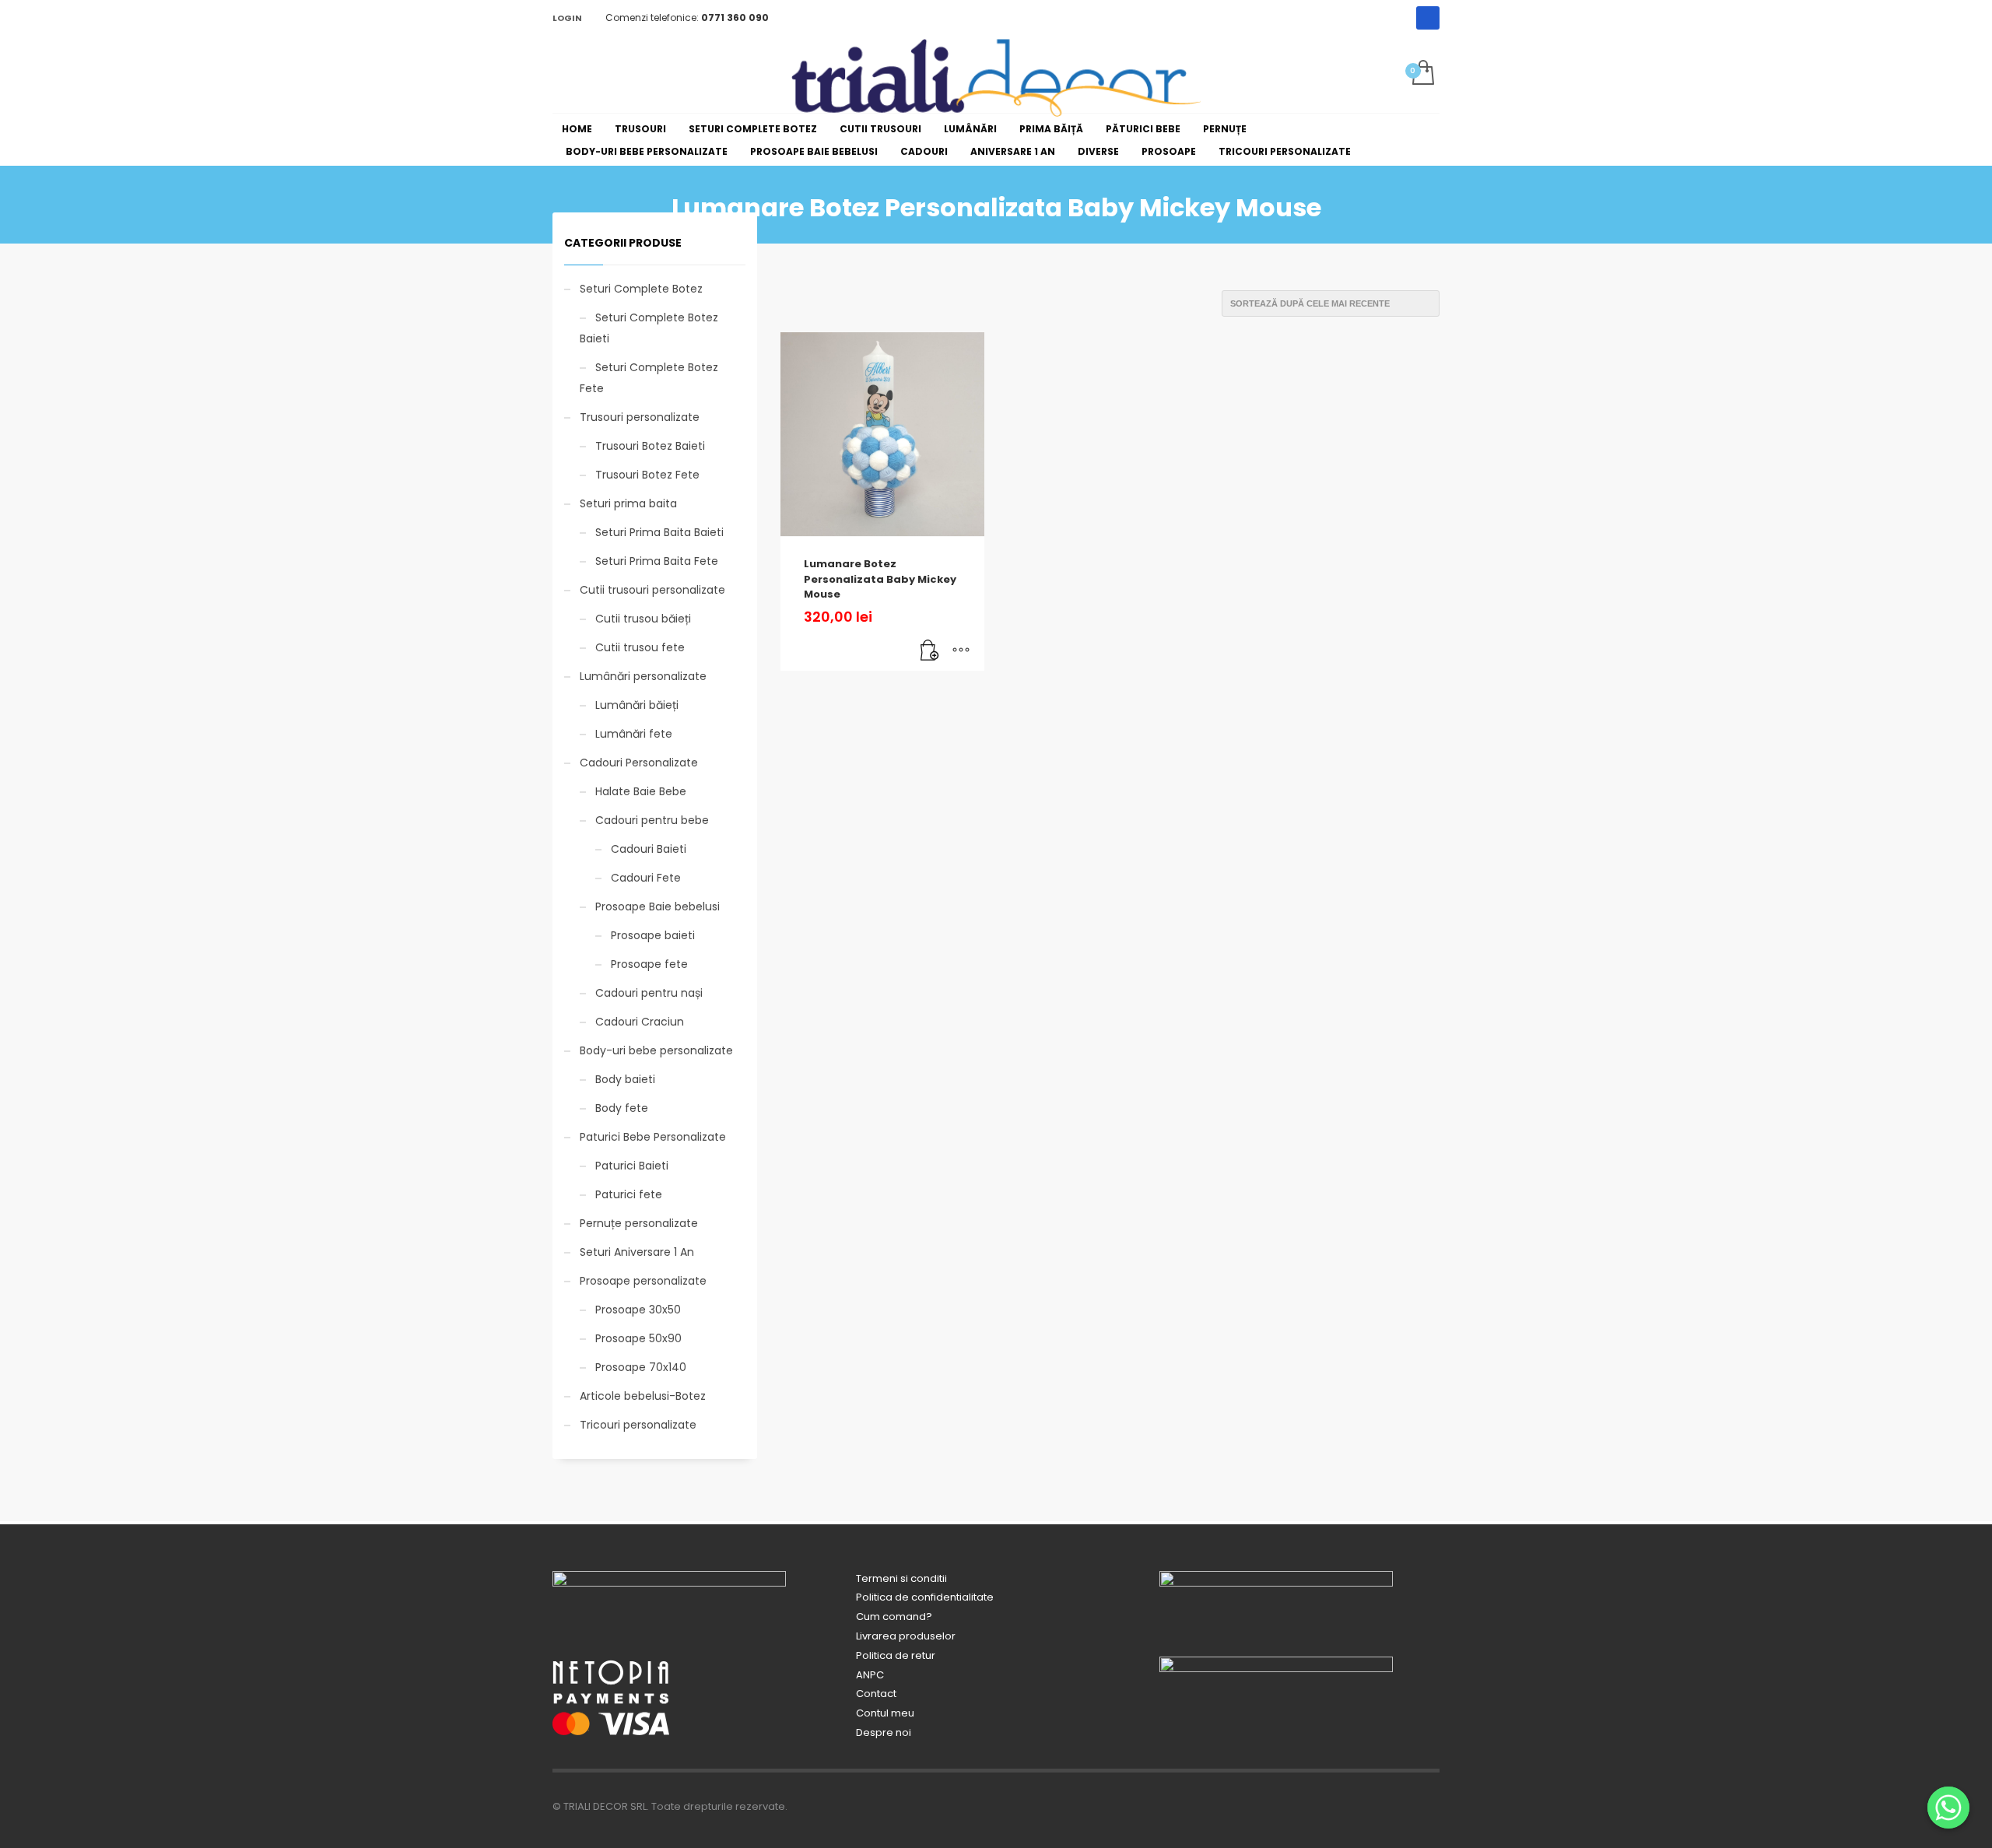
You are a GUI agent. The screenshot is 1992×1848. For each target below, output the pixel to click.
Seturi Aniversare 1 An (637, 1252)
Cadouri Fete (646, 878)
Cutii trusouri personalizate (652, 590)
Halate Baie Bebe (641, 791)
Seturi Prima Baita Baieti (659, 532)
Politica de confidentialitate (925, 1597)
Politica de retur (896, 1655)
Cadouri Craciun (640, 1022)
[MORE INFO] (961, 651)
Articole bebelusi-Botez (643, 1396)
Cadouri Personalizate (639, 763)
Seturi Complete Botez (641, 289)
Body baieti (625, 1079)
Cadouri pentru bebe (652, 820)
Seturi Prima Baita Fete (657, 561)
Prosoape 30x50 (638, 1310)
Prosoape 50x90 (638, 1338)
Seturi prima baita (628, 503)
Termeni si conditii (901, 1578)
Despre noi (884, 1732)
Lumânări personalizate (643, 676)
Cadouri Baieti (649, 849)
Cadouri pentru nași (649, 993)
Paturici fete (629, 1194)
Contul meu (885, 1713)
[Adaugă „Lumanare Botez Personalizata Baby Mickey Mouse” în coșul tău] (930, 651)
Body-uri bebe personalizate (656, 1050)
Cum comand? (894, 1617)
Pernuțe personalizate (639, 1223)
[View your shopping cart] (1422, 74)
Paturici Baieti (632, 1166)
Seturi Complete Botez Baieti (649, 328)
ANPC (870, 1675)
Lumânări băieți (637, 705)
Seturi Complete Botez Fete (649, 378)
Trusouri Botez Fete (647, 475)
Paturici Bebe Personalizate (653, 1137)
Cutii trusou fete (640, 647)
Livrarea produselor (906, 1636)
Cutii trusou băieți (643, 619)
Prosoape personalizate (643, 1281)
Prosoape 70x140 (641, 1367)
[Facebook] (1428, 18)
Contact (876, 1694)
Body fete (622, 1108)
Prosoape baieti (653, 935)
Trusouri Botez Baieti (650, 446)
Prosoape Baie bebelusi (658, 906)
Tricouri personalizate (638, 1425)
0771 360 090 (735, 18)
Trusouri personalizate (640, 417)
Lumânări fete (634, 734)
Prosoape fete (649, 964)
